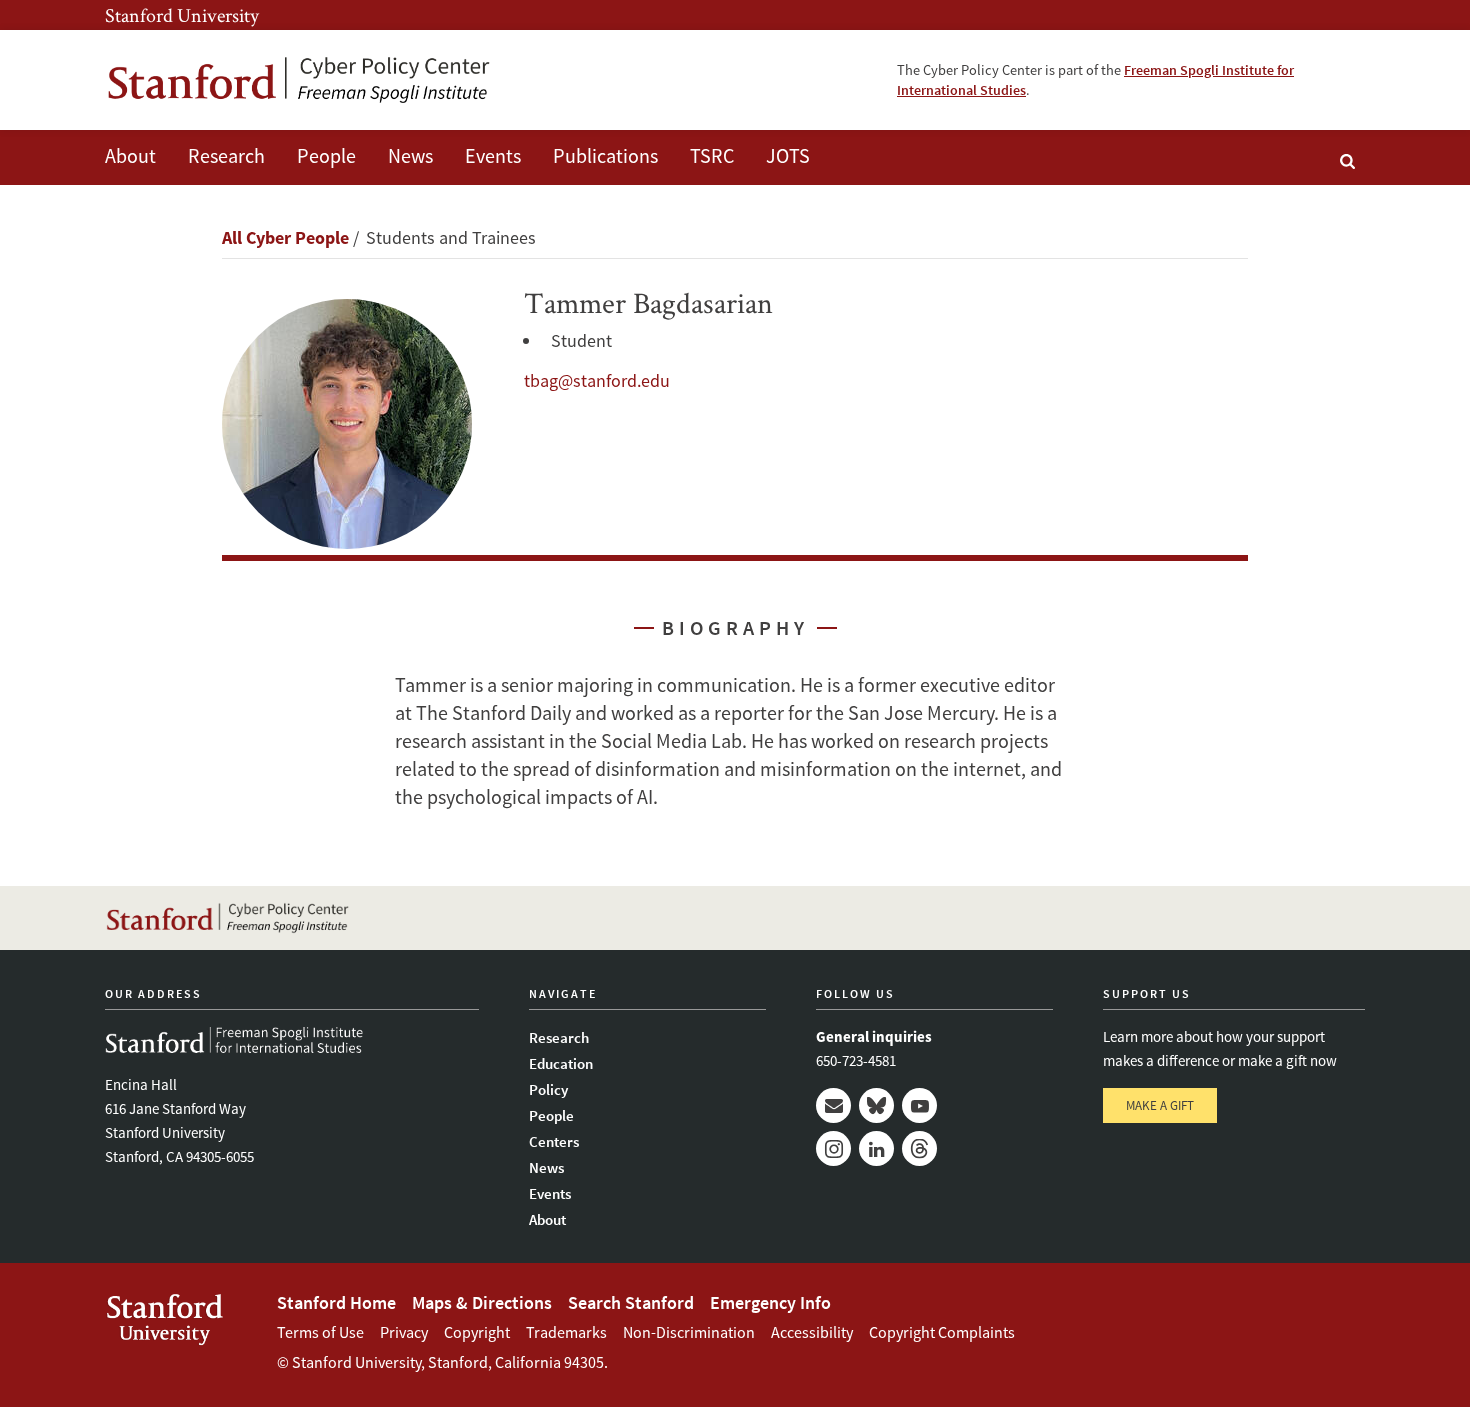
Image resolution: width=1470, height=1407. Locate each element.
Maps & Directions (482, 1302)
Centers (554, 1141)
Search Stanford (631, 1302)
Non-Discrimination (689, 1332)
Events (493, 155)
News (410, 155)
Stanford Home (336, 1302)
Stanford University (182, 15)
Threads (919, 1148)
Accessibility (812, 1332)
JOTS (788, 155)
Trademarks (566, 1332)
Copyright (477, 1332)
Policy (548, 1089)
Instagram (833, 1148)
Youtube (919, 1105)
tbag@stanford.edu (597, 380)
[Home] (300, 80)
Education (561, 1063)
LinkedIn (876, 1148)
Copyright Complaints (942, 1332)
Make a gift (1160, 1105)
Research (226, 155)
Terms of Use (320, 1332)
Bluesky (876, 1105)
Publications (605, 155)
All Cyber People (285, 237)
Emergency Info (770, 1302)
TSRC (712, 155)
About (130, 155)
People (326, 155)
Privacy (404, 1332)
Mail (833, 1105)
